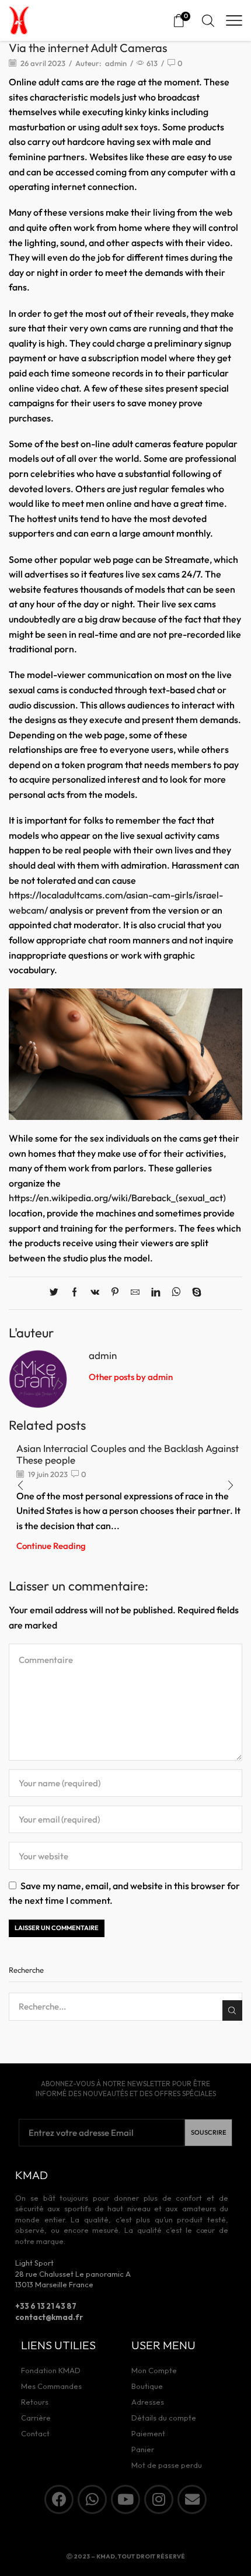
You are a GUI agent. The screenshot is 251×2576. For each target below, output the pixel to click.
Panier (143, 2449)
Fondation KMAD (51, 2370)
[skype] (194, 1293)
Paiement (148, 2433)
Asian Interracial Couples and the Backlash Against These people (128, 1454)
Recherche (232, 2010)
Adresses (148, 2402)
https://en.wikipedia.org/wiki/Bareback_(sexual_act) (117, 1198)
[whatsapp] (176, 1293)
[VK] (95, 1293)
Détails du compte (164, 2418)
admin (116, 63)
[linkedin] (156, 1293)
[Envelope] (192, 2499)
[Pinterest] (115, 1293)
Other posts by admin (131, 1377)
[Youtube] (125, 2499)
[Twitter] (57, 1293)
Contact (35, 2433)
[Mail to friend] (135, 1293)
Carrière (36, 2418)
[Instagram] (159, 2499)
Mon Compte (154, 2370)
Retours (35, 2402)
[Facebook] (74, 1293)
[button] (231, 1486)
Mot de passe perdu (167, 2465)
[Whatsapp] (92, 2499)
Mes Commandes (51, 2386)
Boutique (147, 2386)
